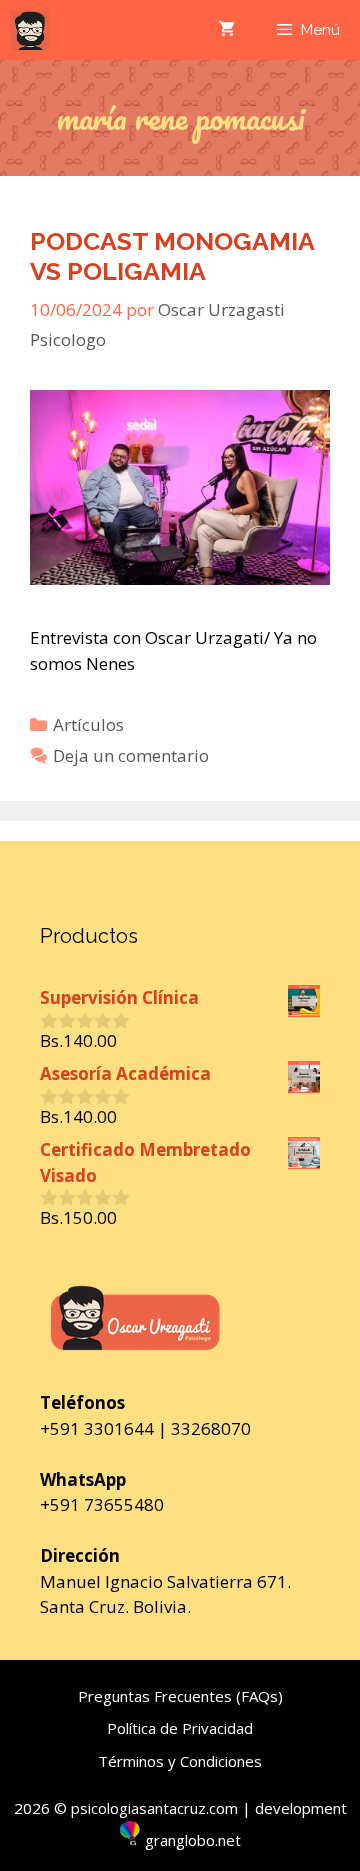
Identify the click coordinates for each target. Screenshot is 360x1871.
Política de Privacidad (180, 1728)
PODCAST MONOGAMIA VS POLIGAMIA (172, 256)
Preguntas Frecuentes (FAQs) (180, 1696)
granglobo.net (193, 1840)
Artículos (88, 724)
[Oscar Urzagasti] (30, 30)
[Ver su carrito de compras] (226, 30)
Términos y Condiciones (180, 1761)
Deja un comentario (131, 755)
